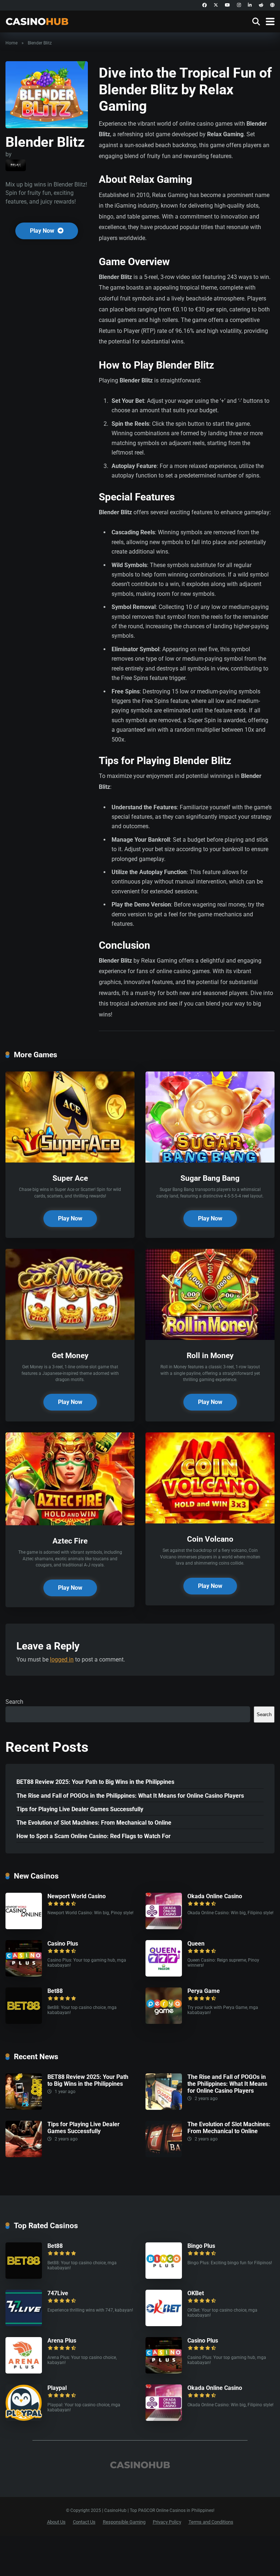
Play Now (43, 231)
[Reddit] (261, 5)
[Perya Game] (164, 2022)
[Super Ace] (70, 1161)
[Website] (272, 5)
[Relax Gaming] (16, 165)
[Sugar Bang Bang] (210, 1161)
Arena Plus (62, 2341)
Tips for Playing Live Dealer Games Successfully (80, 1809)
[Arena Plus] (24, 2372)
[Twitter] (216, 5)
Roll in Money (210, 1355)
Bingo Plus (201, 2246)
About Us (56, 2522)
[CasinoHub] (37, 21)
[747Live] (24, 2324)
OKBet (196, 2293)
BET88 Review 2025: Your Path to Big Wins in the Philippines (95, 1782)
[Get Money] (70, 1338)
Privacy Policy (167, 2522)
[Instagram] (239, 5)
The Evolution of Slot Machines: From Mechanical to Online (94, 1823)
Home (11, 43)
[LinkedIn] (250, 5)
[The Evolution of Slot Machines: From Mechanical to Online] (164, 2155)
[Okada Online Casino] (164, 1927)
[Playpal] (24, 2419)
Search (14, 1702)
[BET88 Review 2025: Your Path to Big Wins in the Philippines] (24, 2108)
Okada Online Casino (215, 1896)
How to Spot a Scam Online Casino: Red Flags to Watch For (94, 1836)
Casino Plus (63, 1944)
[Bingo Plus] (164, 2277)
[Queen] (164, 1975)
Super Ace (70, 1178)
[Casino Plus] (24, 1975)
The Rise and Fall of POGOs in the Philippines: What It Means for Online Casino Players (130, 1796)
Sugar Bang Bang (210, 1178)
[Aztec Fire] (70, 1523)
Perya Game (204, 1991)
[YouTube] (227, 5)
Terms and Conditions (211, 2522)
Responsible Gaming (124, 2522)
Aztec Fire (70, 1541)
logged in (62, 1659)
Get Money (70, 1355)
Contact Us (84, 2522)
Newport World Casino (77, 1896)
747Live (58, 2293)
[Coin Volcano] (210, 1521)
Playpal (57, 2388)
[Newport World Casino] (24, 1927)
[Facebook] (205, 5)
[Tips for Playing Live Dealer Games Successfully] (24, 2155)
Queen (196, 1944)
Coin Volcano (210, 1539)
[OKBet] (164, 2324)
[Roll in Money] (210, 1338)
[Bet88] (24, 2022)
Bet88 (55, 1991)
